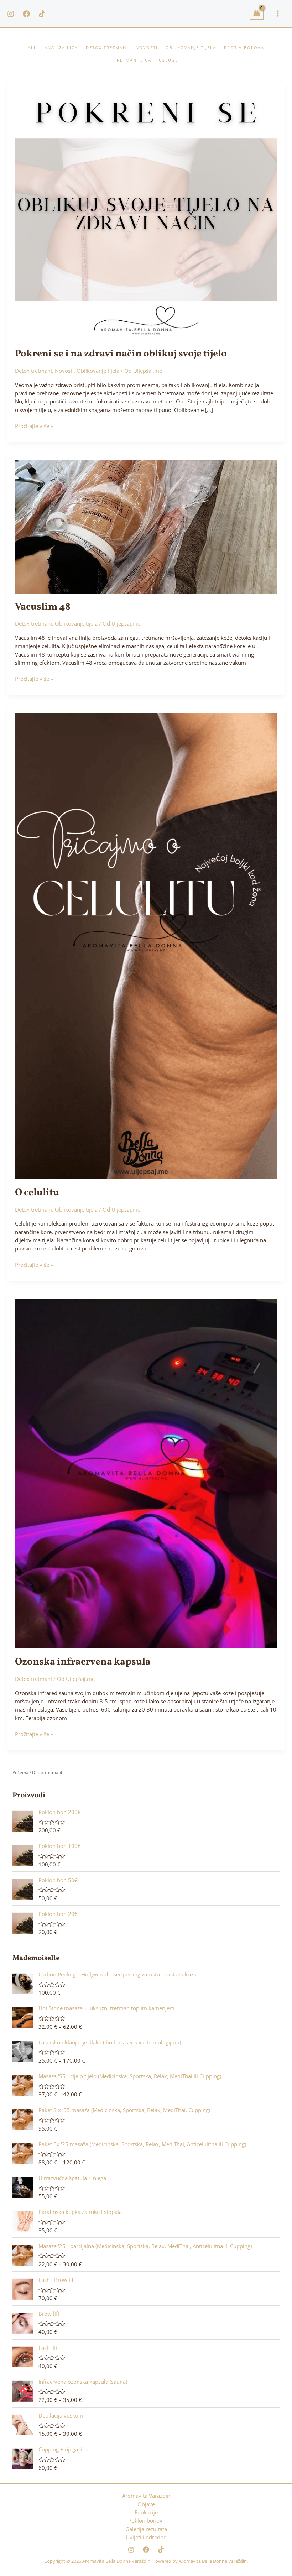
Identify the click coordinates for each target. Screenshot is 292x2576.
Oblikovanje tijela (98, 371)
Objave (146, 2504)
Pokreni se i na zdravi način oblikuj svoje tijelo (121, 354)
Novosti (64, 371)
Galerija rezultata (146, 2529)
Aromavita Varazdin (146, 2496)
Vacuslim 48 (43, 607)
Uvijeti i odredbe (146, 2537)
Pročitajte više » (34, 426)
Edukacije (146, 2512)
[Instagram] (11, 14)
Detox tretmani (33, 371)
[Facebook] (26, 14)
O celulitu (37, 1193)
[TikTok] (42, 14)
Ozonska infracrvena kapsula (83, 1662)
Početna (20, 1773)
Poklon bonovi (146, 2520)
